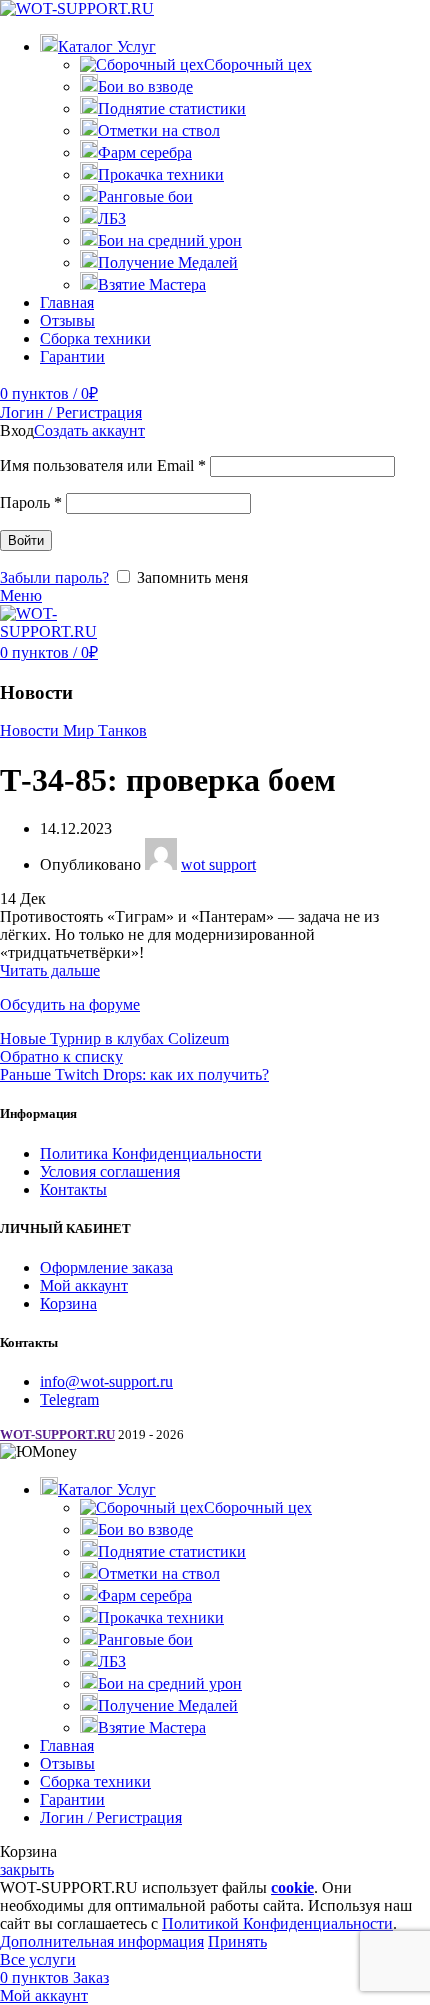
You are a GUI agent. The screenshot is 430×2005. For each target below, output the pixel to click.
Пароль (31, 502)
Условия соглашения (110, 1171)
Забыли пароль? (54, 577)
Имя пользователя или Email (103, 465)
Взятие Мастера (152, 284)
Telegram (69, 1399)
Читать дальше (50, 970)
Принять (237, 1941)
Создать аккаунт (89, 430)
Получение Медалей (168, 262)
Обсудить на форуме (70, 1004)
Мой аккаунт (84, 1285)
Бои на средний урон (170, 240)
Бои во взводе (145, 86)
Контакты (73, 1189)
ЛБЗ (112, 218)
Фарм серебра (145, 152)
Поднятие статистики (172, 108)
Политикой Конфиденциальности (277, 1923)
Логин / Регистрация (111, 1817)
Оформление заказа (106, 1267)
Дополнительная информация (102, 1941)
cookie (292, 1887)
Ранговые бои (145, 196)
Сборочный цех (258, 64)
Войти (26, 540)
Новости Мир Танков (73, 730)
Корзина (68, 1303)
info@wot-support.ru (106, 1381)
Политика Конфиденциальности (151, 1153)
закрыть (27, 1869)
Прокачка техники (161, 174)
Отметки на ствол (159, 130)
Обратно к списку (61, 1056)
